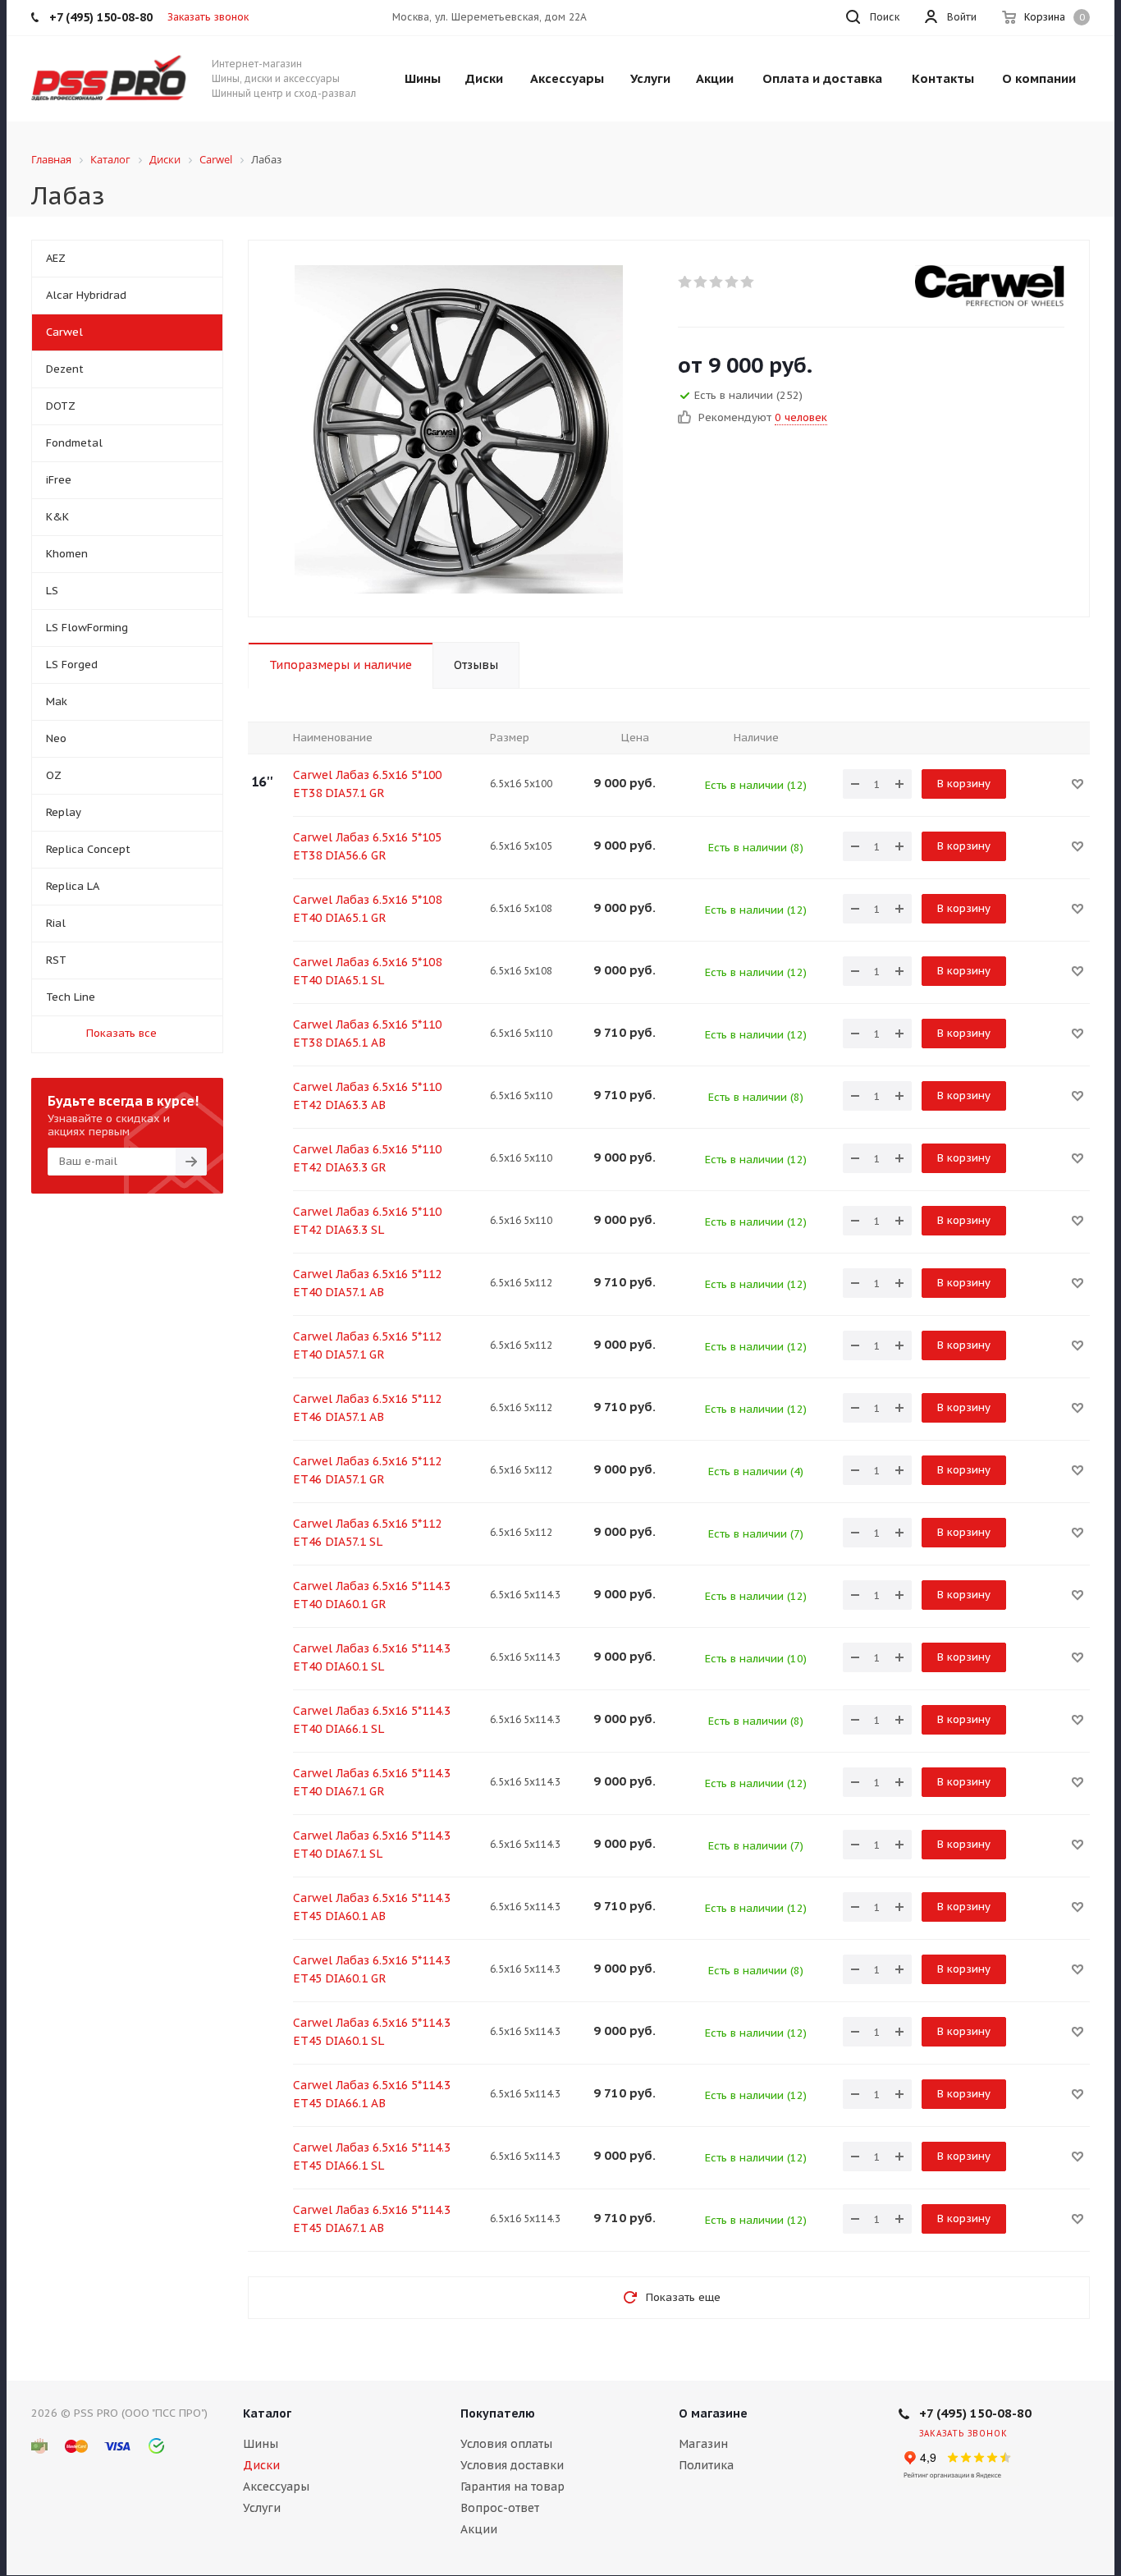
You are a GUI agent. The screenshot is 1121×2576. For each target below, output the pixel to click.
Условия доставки (512, 2465)
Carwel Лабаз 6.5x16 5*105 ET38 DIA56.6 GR (367, 846)
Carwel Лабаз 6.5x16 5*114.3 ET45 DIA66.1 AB (372, 2094)
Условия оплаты (506, 2444)
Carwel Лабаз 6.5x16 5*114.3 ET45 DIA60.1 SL (372, 2032)
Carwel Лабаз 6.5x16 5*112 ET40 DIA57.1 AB (367, 1283)
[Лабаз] (459, 429)
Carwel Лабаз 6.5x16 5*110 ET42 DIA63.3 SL (367, 1221)
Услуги (262, 2508)
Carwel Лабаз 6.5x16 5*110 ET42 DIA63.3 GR (367, 1158)
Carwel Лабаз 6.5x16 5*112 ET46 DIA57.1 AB (367, 1408)
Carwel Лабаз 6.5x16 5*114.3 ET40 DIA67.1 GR (372, 1782)
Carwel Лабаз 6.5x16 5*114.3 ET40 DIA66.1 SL (372, 1720)
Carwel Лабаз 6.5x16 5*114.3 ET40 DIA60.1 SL (372, 1657)
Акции (479, 2529)
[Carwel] (990, 286)
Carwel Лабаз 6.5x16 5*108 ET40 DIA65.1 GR (367, 909)
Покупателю (498, 2413)
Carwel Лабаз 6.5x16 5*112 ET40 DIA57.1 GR (367, 1345)
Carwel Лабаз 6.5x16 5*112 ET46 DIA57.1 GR (367, 1470)
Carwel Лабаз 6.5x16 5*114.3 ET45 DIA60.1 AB (372, 1907)
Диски (261, 2465)
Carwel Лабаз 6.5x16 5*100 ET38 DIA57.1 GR (367, 784)
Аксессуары (276, 2487)
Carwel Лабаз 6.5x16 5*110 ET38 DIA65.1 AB (367, 1034)
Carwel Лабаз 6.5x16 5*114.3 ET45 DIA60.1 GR (372, 1969)
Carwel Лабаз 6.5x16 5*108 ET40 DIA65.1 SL (367, 971)
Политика (706, 2465)
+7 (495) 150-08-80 (975, 2413)
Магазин (703, 2444)
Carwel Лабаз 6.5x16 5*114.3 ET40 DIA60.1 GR (372, 1595)
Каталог (267, 2413)
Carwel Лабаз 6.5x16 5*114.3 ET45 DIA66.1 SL (372, 2157)
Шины (261, 2444)
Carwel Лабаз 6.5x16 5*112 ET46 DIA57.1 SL (367, 1533)
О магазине (713, 2413)
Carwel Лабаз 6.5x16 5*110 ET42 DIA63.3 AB (367, 1096)
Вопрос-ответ (500, 2508)
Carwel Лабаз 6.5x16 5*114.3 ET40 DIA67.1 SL (372, 1845)
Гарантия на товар (512, 2487)
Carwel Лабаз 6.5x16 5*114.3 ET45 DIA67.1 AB (372, 2219)
